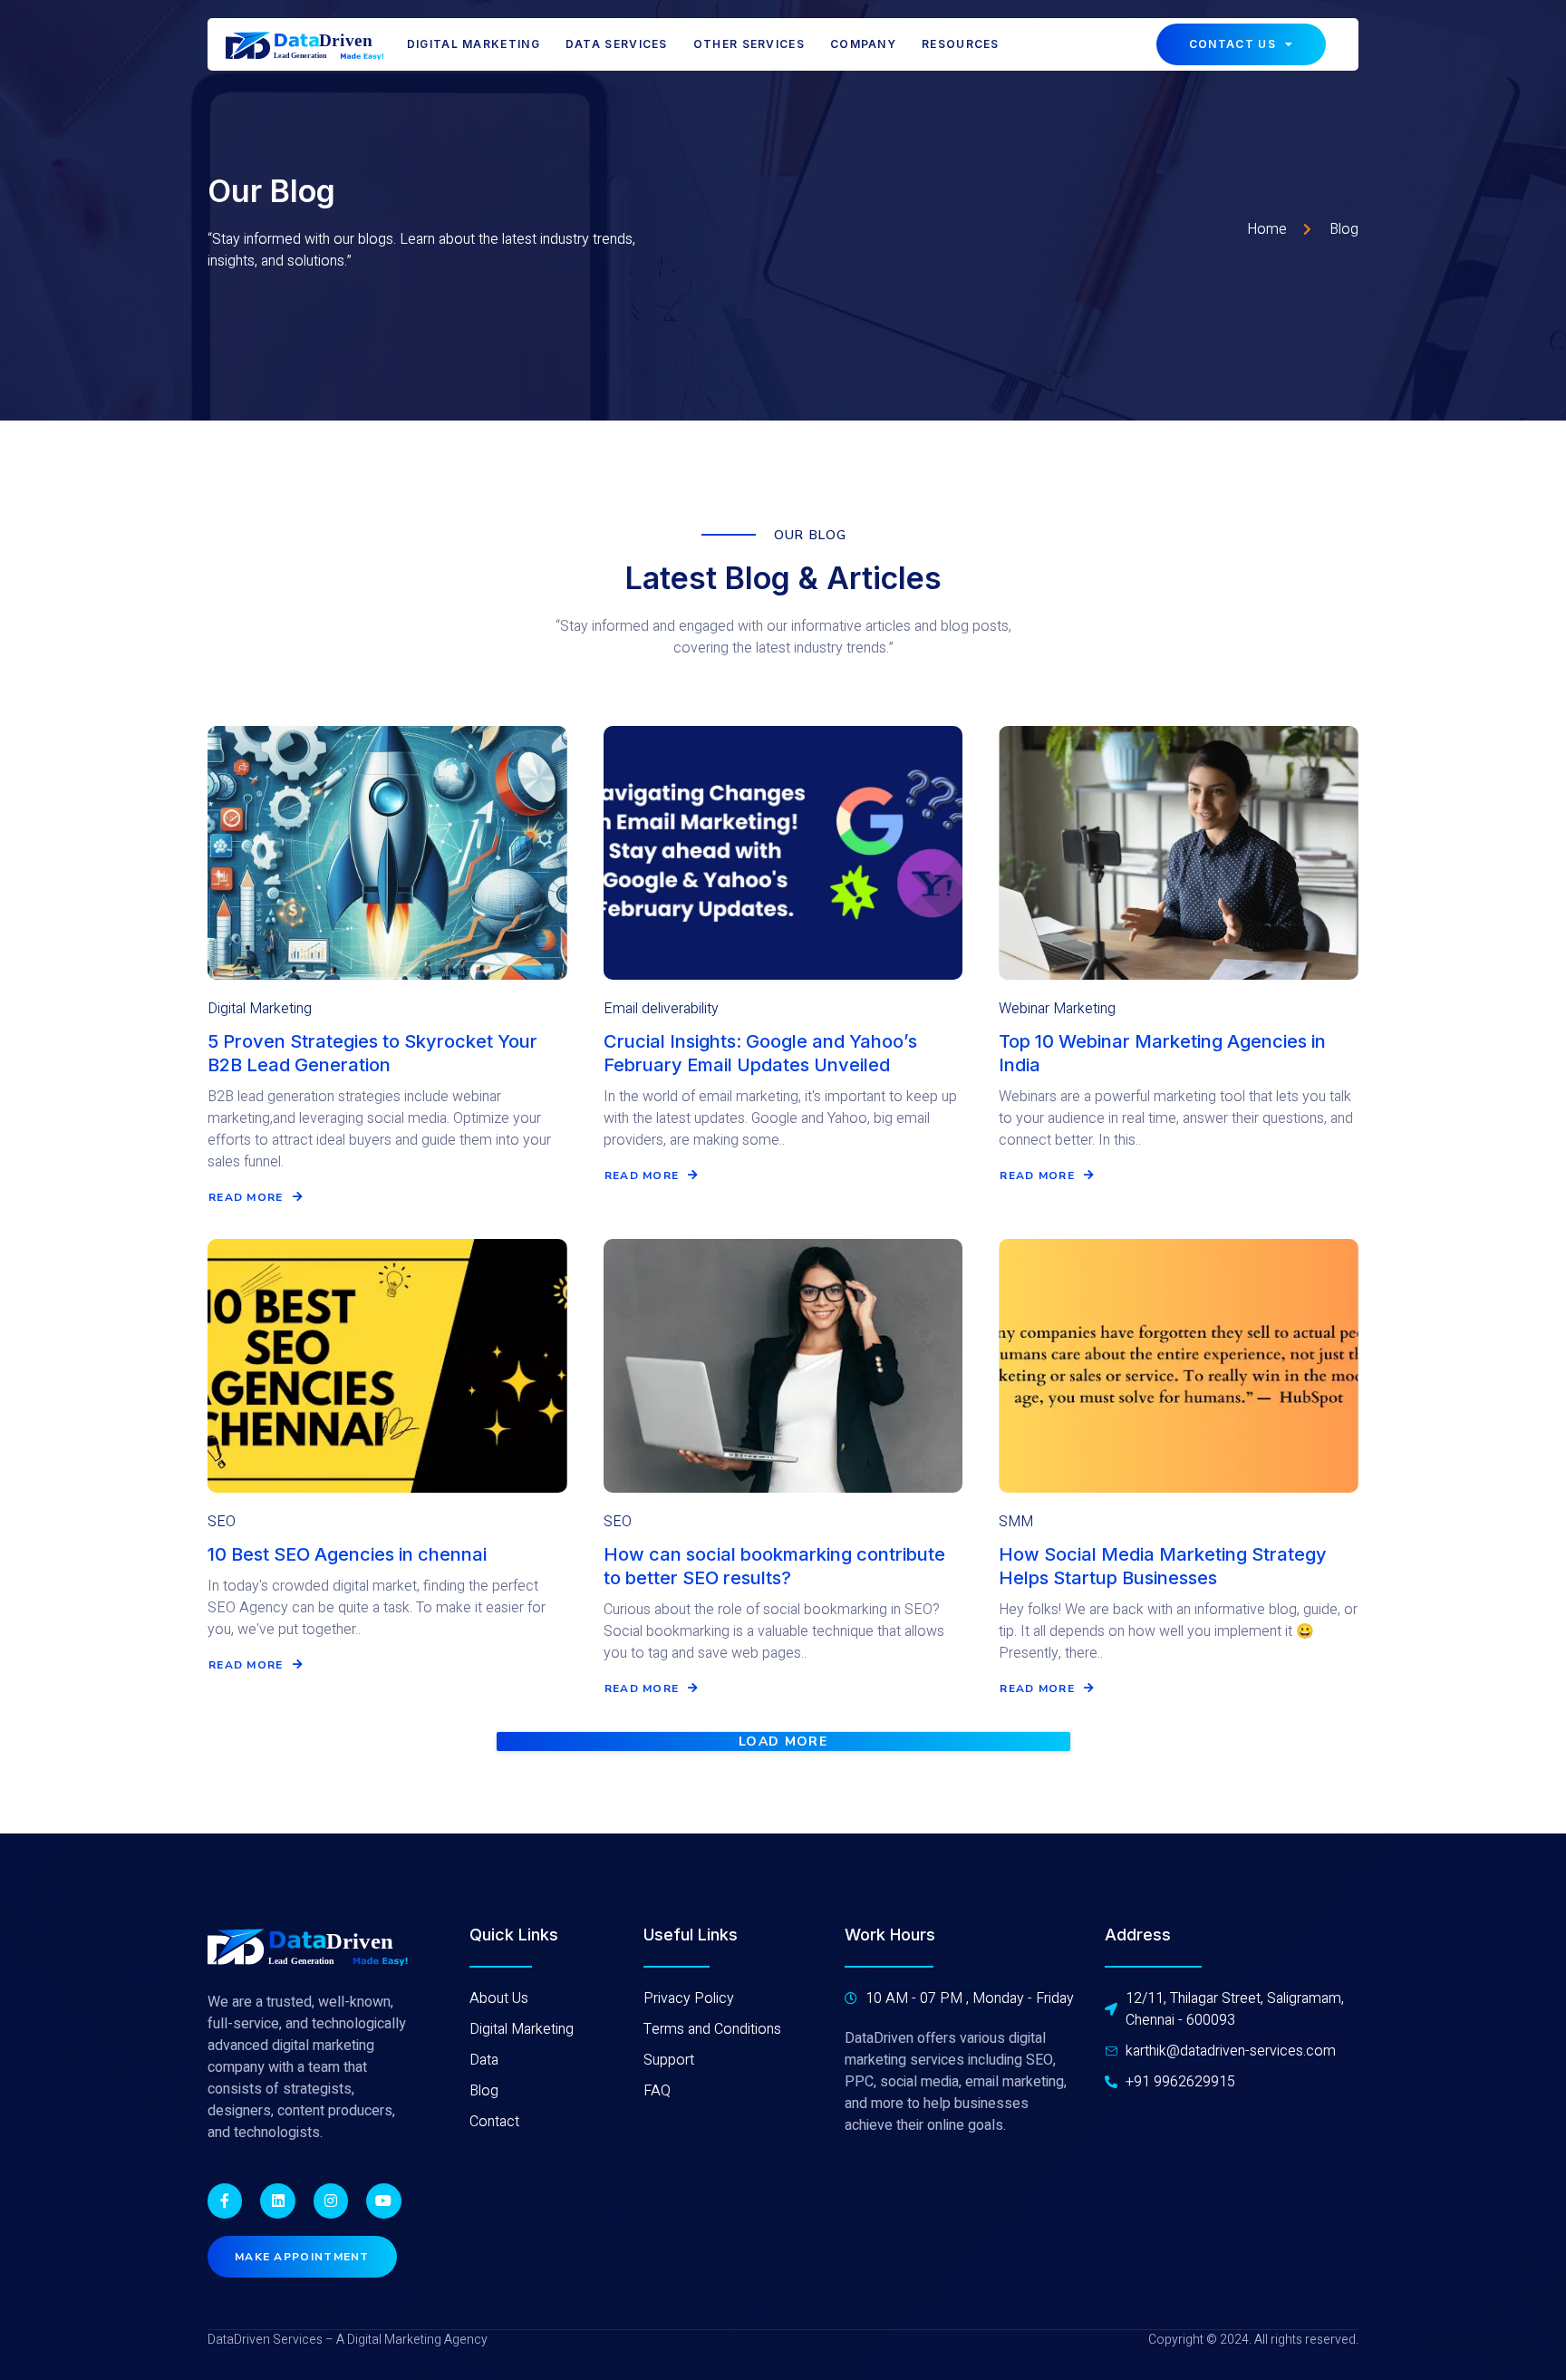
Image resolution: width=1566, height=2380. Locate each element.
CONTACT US (1232, 44)
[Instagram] (331, 2201)
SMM (1016, 1522)
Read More (246, 1197)
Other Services (749, 44)
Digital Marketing (474, 44)
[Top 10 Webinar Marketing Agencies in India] (1179, 853)
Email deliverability (661, 1009)
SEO (222, 1522)
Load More (783, 1742)
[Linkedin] (277, 2201)
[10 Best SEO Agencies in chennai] (387, 1366)
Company (863, 44)
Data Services (617, 44)
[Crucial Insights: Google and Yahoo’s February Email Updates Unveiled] (783, 853)
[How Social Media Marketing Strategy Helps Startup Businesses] (1179, 1366)
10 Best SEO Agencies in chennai (347, 1554)
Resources (961, 44)
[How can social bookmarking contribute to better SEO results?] (783, 1366)
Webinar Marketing (1057, 1009)
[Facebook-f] (225, 2201)
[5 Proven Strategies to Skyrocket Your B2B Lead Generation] (387, 853)
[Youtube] (383, 2201)
